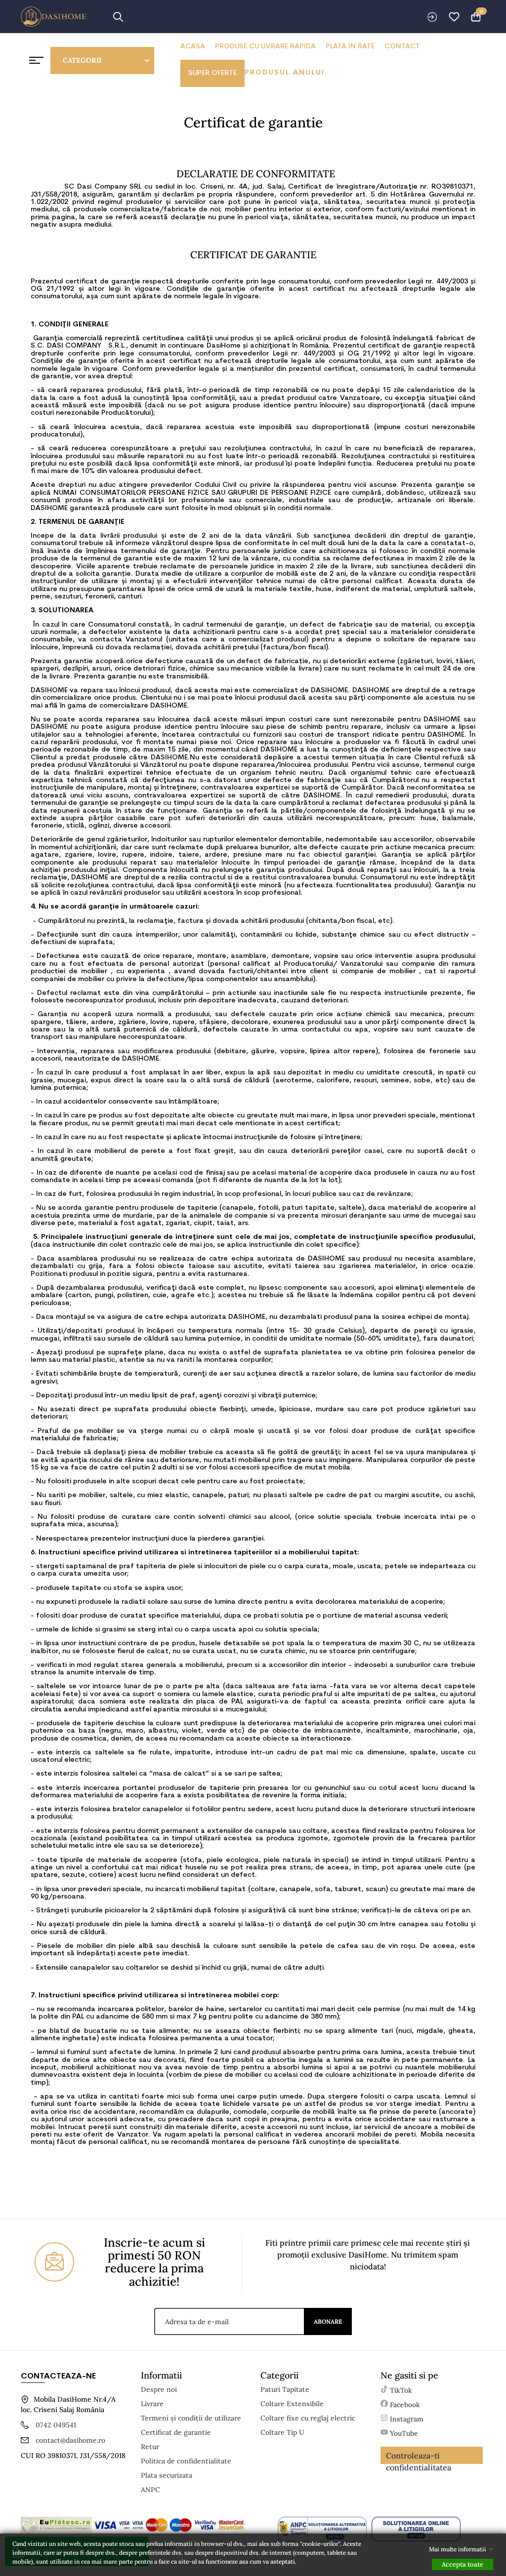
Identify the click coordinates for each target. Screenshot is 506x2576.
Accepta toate (463, 2564)
